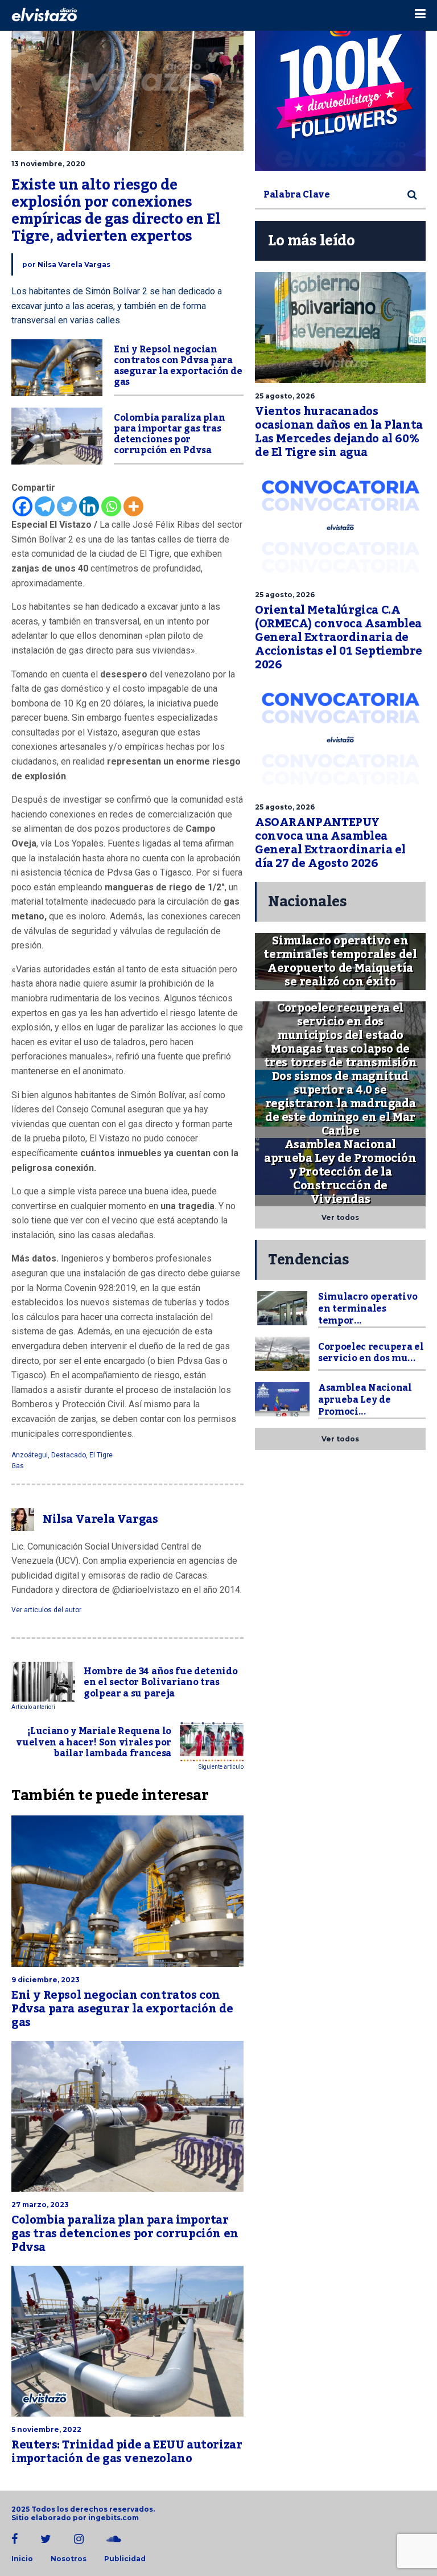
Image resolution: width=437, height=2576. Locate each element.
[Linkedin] (89, 506)
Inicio (22, 2559)
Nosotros (69, 2559)
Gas (18, 1466)
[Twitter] (67, 506)
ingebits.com (114, 2518)
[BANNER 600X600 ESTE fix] (340, 85)
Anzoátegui (30, 1455)
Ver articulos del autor (46, 1610)
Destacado (69, 1455)
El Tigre (101, 1455)
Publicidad (125, 2559)
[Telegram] (45, 506)
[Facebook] (22, 506)
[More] (133, 506)
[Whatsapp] (111, 506)
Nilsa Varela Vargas (74, 264)
